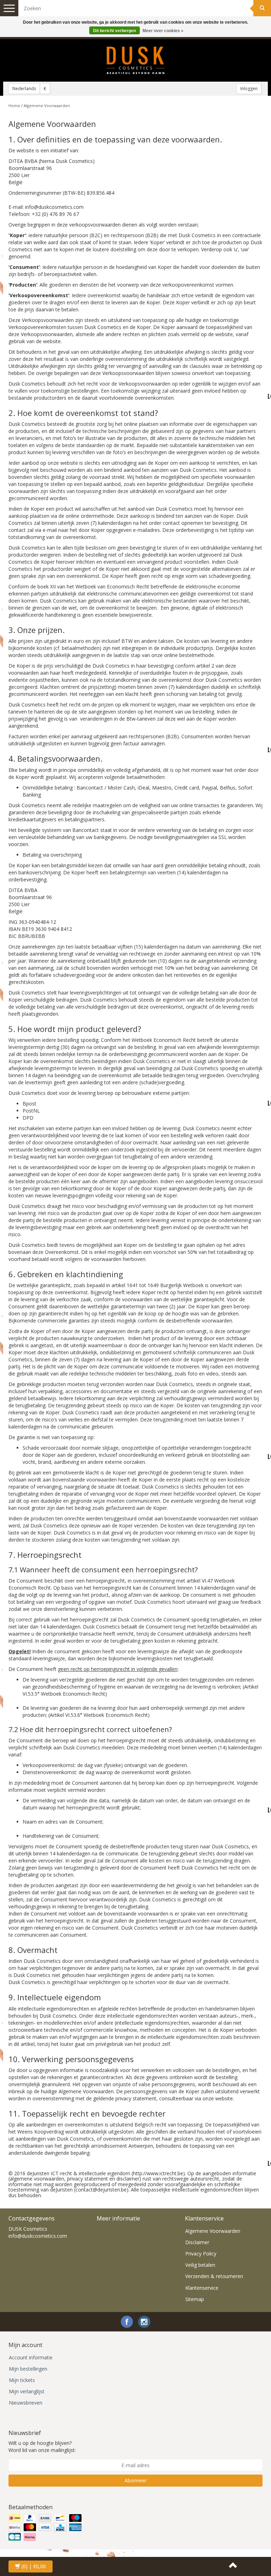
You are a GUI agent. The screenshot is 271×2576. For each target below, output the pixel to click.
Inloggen (249, 89)
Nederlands (24, 89)
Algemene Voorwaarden (213, 2231)
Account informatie (31, 2357)
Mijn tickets (22, 2380)
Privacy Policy (201, 2254)
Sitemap (195, 2299)
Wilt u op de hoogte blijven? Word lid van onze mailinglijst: (42, 2446)
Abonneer (136, 2480)
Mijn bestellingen (28, 2369)
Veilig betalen (200, 2265)
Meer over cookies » (163, 31)
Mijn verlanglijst (27, 2391)
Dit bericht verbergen (115, 31)
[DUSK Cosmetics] (135, 60)
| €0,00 (34, 2566)
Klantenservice (202, 2288)
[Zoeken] (262, 8)
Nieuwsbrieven (26, 2403)
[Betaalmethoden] (46, 2528)
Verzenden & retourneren (214, 2276)
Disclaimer (197, 2242)
